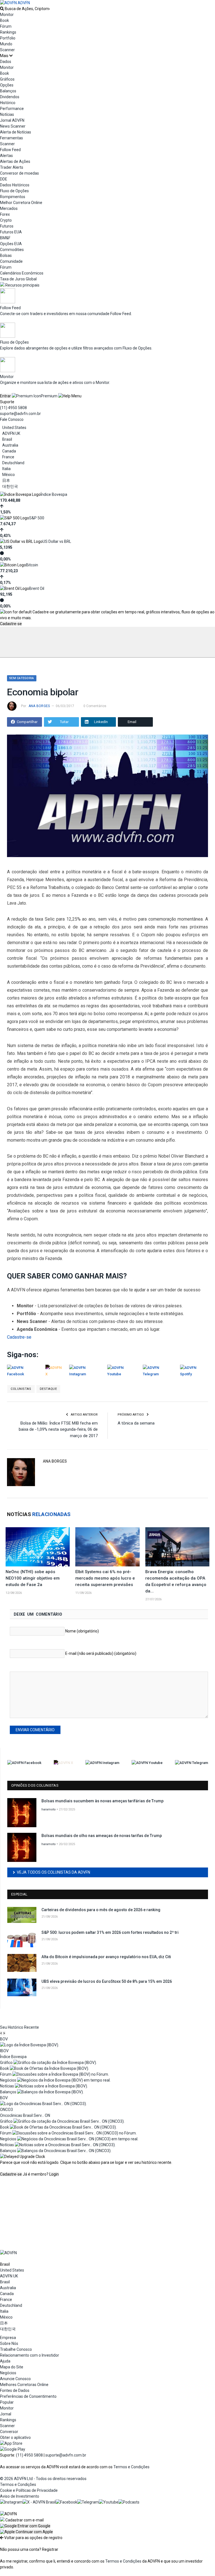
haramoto (49, 1809)
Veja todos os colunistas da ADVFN (53, 1872)
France (8, 457)
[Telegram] (88, 2502)
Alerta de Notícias (16, 132)
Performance (12, 109)
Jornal (6, 2414)
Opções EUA (11, 244)
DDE (4, 179)
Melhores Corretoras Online (24, 2385)
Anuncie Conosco (15, 2379)
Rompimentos (13, 197)
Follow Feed (10, 150)
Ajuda (5, 2361)
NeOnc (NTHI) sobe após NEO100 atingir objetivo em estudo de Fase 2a (33, 1578)
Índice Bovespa (54, 494)
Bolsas (6, 255)
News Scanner (13, 126)
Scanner (7, 50)
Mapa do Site (12, 2367)
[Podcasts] (129, 2502)
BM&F (5, 238)
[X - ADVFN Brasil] (39, 2502)
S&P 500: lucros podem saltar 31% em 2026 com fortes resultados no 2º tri (110, 1932)
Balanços (8, 91)
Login (54, 2174)
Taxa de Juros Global (18, 279)
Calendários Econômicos (22, 273)
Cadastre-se (11, 624)
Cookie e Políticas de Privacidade (29, 2490)
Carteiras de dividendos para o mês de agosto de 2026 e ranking (101, 1910)
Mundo (6, 44)
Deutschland (13, 463)
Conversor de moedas (19, 173)
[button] (25, 2526)
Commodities (12, 250)
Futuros (7, 226)
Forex (5, 214)
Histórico (8, 103)
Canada (9, 451)
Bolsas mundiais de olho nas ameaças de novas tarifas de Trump (102, 1836)
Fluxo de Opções (14, 191)
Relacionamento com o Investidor (30, 2355)
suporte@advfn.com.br (20, 414)
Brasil (7, 439)
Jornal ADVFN (12, 120)
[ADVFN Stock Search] (2, 9)
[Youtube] (109, 2502)
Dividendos (10, 97)
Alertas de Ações (15, 161)
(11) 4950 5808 (13, 408)
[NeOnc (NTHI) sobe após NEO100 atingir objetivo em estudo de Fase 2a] (38, 1547)
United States (14, 428)
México (9, 475)
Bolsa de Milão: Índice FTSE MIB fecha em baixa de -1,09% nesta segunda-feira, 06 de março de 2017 (58, 1429)
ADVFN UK (11, 433)
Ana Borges (39, 706)
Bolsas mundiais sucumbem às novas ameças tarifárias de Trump (102, 1801)
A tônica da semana (136, 1423)
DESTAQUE (48, 1389)
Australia (10, 445)
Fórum (6, 26)
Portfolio (8, 38)
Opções (7, 85)
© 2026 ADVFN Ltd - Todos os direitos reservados (43, 2479)
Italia (6, 469)
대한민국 (10, 486)
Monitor (7, 15)
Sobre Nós (9, 2343)
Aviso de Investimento (20, 2496)
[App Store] (11, 2443)
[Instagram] (11, 2502)
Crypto (6, 220)
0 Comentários (95, 706)
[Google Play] (13, 2449)
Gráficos (7, 79)
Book (4, 20)
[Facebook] (66, 2502)
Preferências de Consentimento (28, 2396)
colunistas (21, 1389)
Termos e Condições (131, 2467)
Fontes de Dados (15, 2390)
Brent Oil (37, 588)
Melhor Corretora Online (21, 203)
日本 (6, 480)
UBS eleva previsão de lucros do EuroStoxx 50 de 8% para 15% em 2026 (107, 1981)
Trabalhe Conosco (16, 2349)
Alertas (6, 156)
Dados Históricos (15, 185)
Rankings (8, 32)
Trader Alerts (12, 167)
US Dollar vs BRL (57, 541)
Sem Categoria (22, 678)
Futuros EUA (11, 232)
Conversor (9, 2432)
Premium (49, 396)
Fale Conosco (12, 419)
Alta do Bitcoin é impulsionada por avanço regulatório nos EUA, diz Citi (106, 1957)
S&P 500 (37, 518)
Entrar (5, 396)
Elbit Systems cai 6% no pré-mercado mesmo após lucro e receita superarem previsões (105, 1578)
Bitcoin (32, 565)
